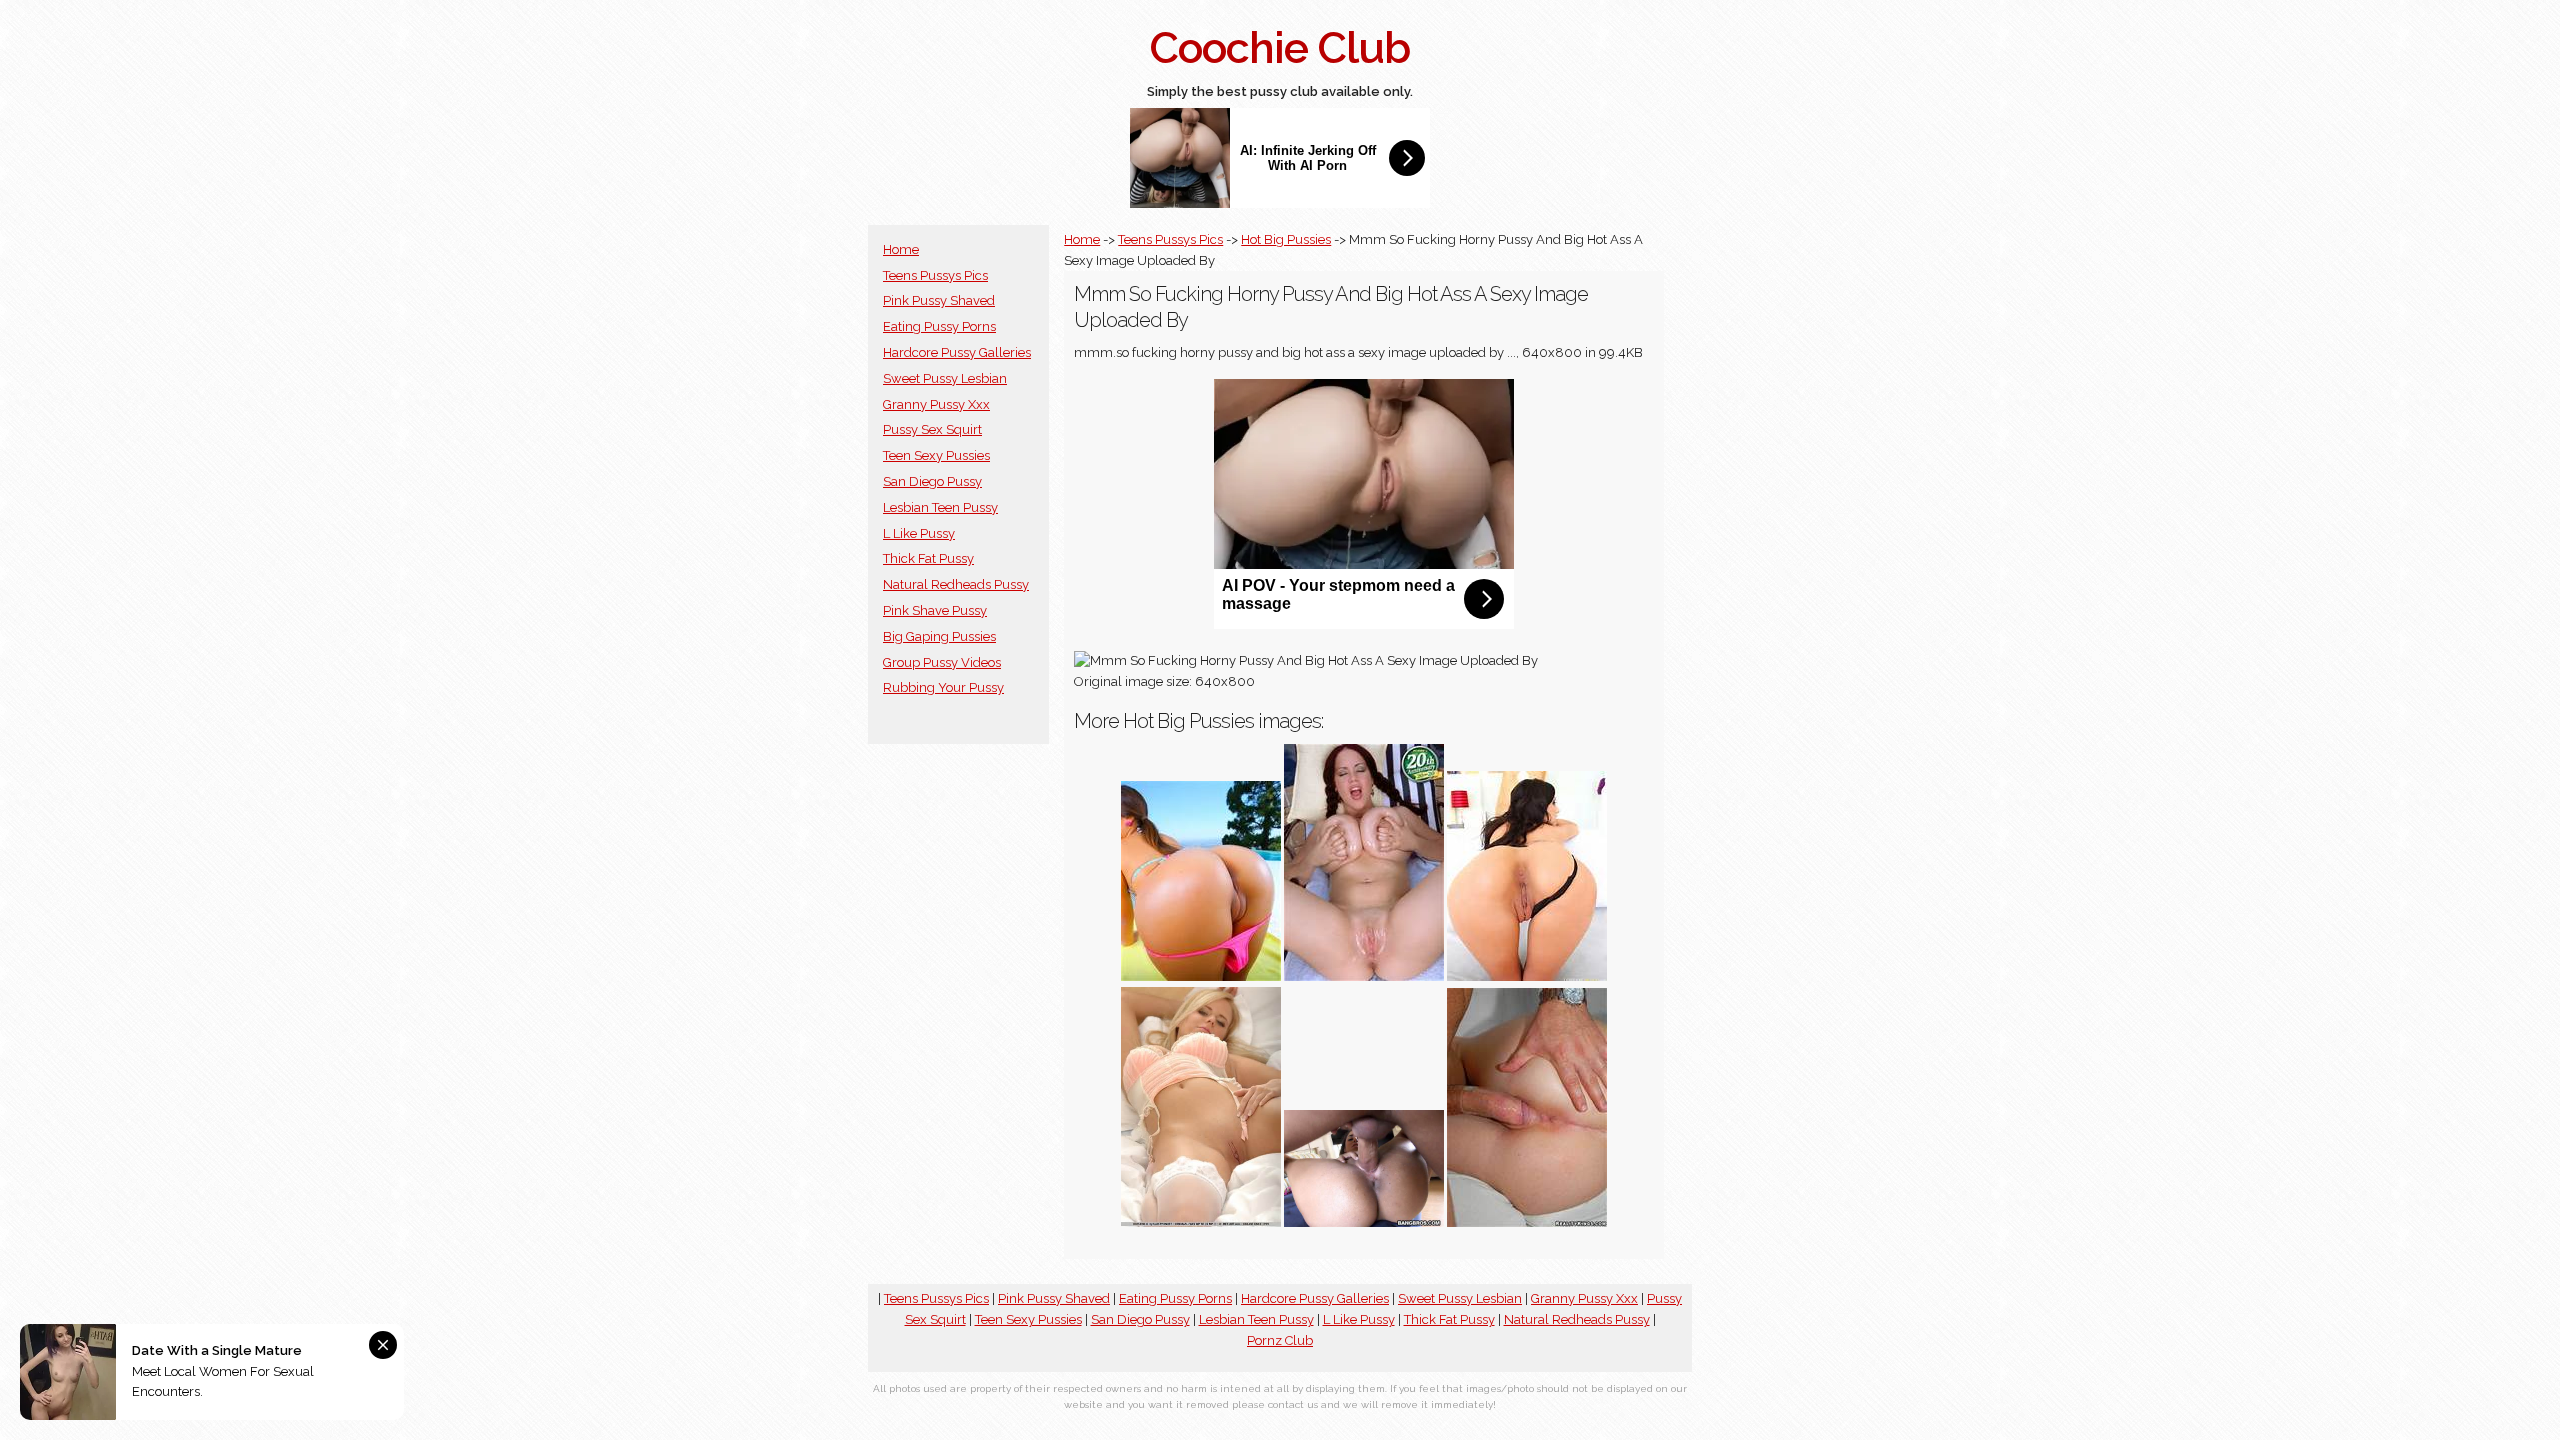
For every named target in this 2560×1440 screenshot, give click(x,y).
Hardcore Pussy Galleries (957, 352)
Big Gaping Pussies (939, 636)
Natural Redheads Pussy (956, 584)
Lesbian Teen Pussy (940, 507)
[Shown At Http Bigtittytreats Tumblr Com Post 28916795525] (1364, 976)
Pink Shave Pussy (935, 610)
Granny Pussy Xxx (936, 404)
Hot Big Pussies (1286, 239)
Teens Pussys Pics (935, 275)
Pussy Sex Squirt (932, 429)
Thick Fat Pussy (928, 558)
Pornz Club (1280, 1340)
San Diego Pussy (932, 481)
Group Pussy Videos (942, 662)
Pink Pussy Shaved (939, 300)
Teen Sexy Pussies (936, 455)
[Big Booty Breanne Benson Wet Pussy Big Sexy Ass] (1527, 976)
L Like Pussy (919, 533)
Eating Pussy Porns (939, 326)
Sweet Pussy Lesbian (945, 378)
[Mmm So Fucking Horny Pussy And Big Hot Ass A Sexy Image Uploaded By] (1201, 976)
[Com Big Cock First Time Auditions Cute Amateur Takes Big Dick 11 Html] (1527, 1222)
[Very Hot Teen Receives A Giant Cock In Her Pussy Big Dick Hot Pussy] (1364, 1222)
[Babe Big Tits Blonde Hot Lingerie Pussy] (1201, 1222)
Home (901, 249)
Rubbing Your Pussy (943, 687)
